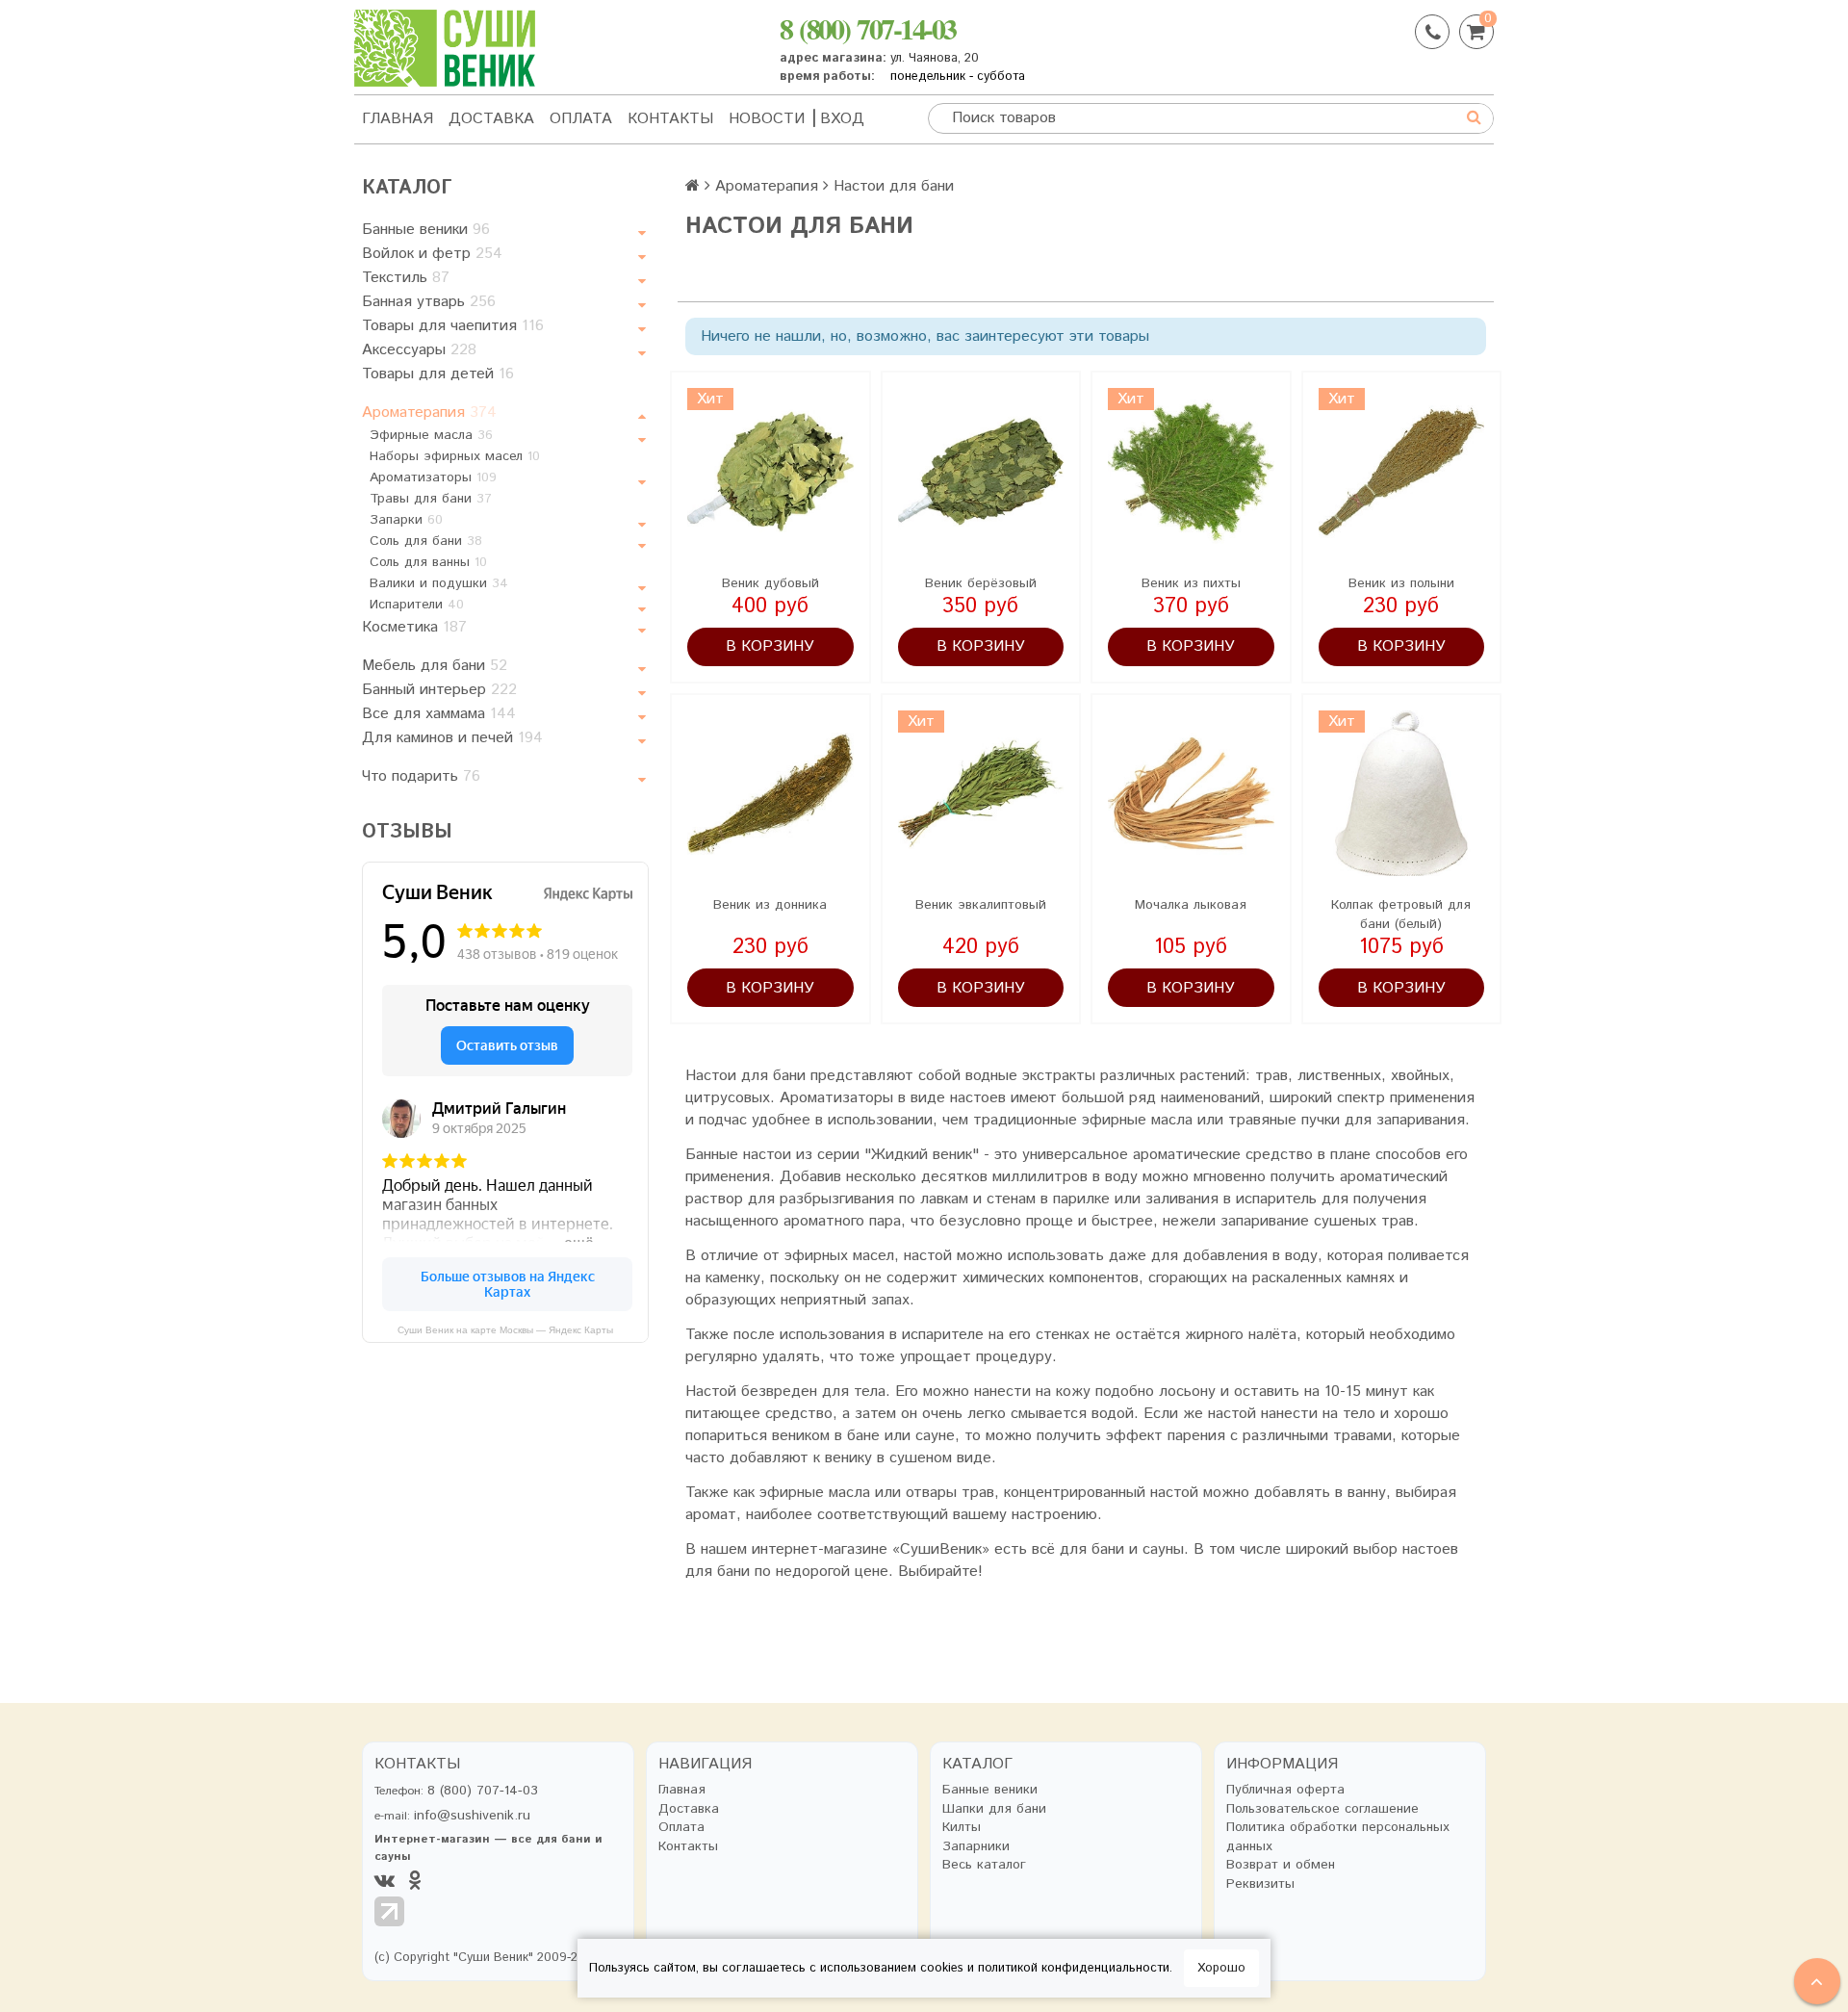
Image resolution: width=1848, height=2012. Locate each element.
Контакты (670, 119)
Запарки (406, 520)
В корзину (770, 646)
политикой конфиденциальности (1074, 1968)
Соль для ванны (428, 562)
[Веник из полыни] (1402, 471)
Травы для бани (431, 499)
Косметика (414, 627)
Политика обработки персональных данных (1338, 1837)
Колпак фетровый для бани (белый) (1401, 915)
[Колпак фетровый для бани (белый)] (1402, 794)
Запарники (976, 1847)
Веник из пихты (1191, 583)
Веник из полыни (1401, 583)
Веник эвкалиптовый (981, 905)
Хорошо (1221, 1968)
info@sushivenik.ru (472, 1816)
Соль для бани (426, 541)
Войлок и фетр (432, 254)
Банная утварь (429, 302)
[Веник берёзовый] (981, 471)
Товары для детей (438, 374)
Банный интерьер (439, 690)
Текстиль (406, 278)
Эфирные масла (431, 435)
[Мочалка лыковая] (1191, 794)
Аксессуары (419, 350)
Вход (842, 119)
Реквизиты (1260, 1884)
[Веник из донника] (770, 794)
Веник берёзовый (981, 583)
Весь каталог (984, 1865)
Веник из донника (770, 905)
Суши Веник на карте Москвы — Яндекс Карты (505, 1330)
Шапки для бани (994, 1809)
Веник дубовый (770, 583)
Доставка (491, 119)
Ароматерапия (429, 413)
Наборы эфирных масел (455, 456)
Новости (767, 119)
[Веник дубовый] (770, 471)
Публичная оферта (1285, 1790)
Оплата (581, 119)
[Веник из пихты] (1191, 471)
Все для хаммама (439, 714)
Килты (962, 1828)
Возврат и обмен (1281, 1865)
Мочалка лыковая (1191, 905)
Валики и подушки (439, 583)
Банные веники (426, 230)
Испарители (417, 605)
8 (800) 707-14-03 (868, 28)
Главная (398, 119)
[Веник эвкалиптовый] (981, 794)
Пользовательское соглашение (1322, 1809)
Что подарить (421, 776)
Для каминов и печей (452, 738)
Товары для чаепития (453, 326)
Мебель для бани (435, 666)
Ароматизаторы (433, 477)
